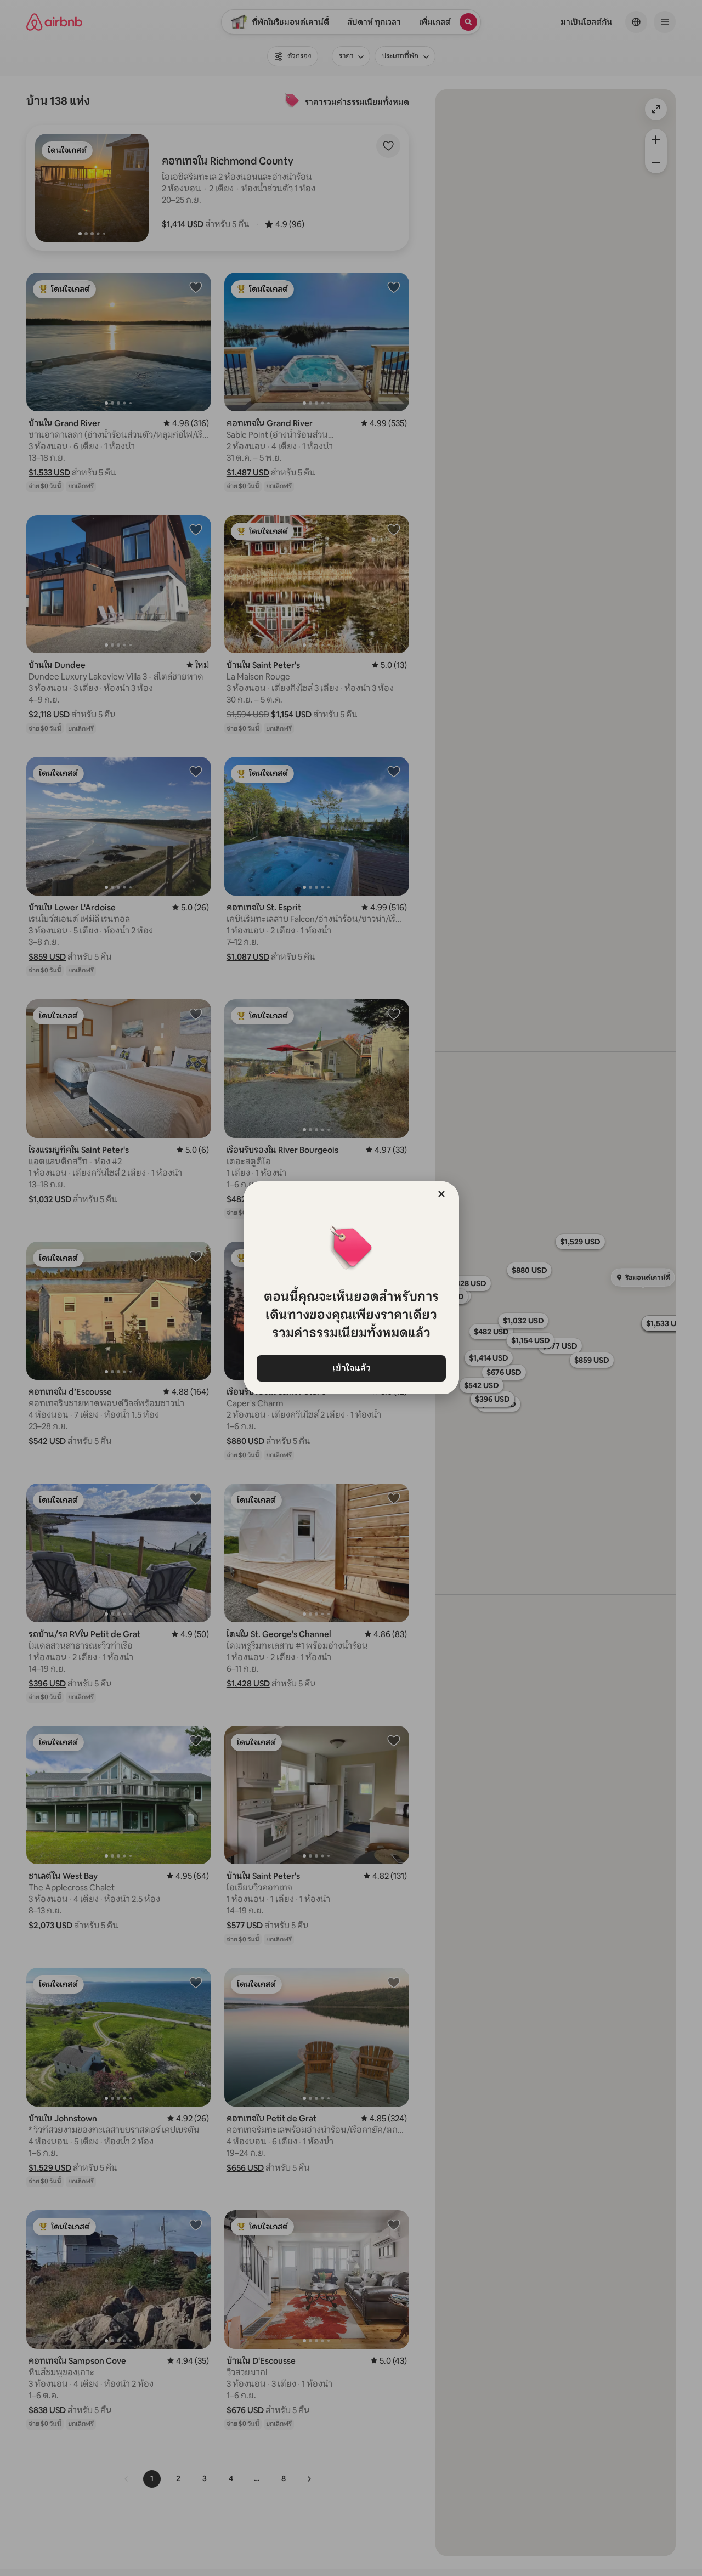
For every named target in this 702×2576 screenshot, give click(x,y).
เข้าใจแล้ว (351, 1368)
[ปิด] (441, 1194)
